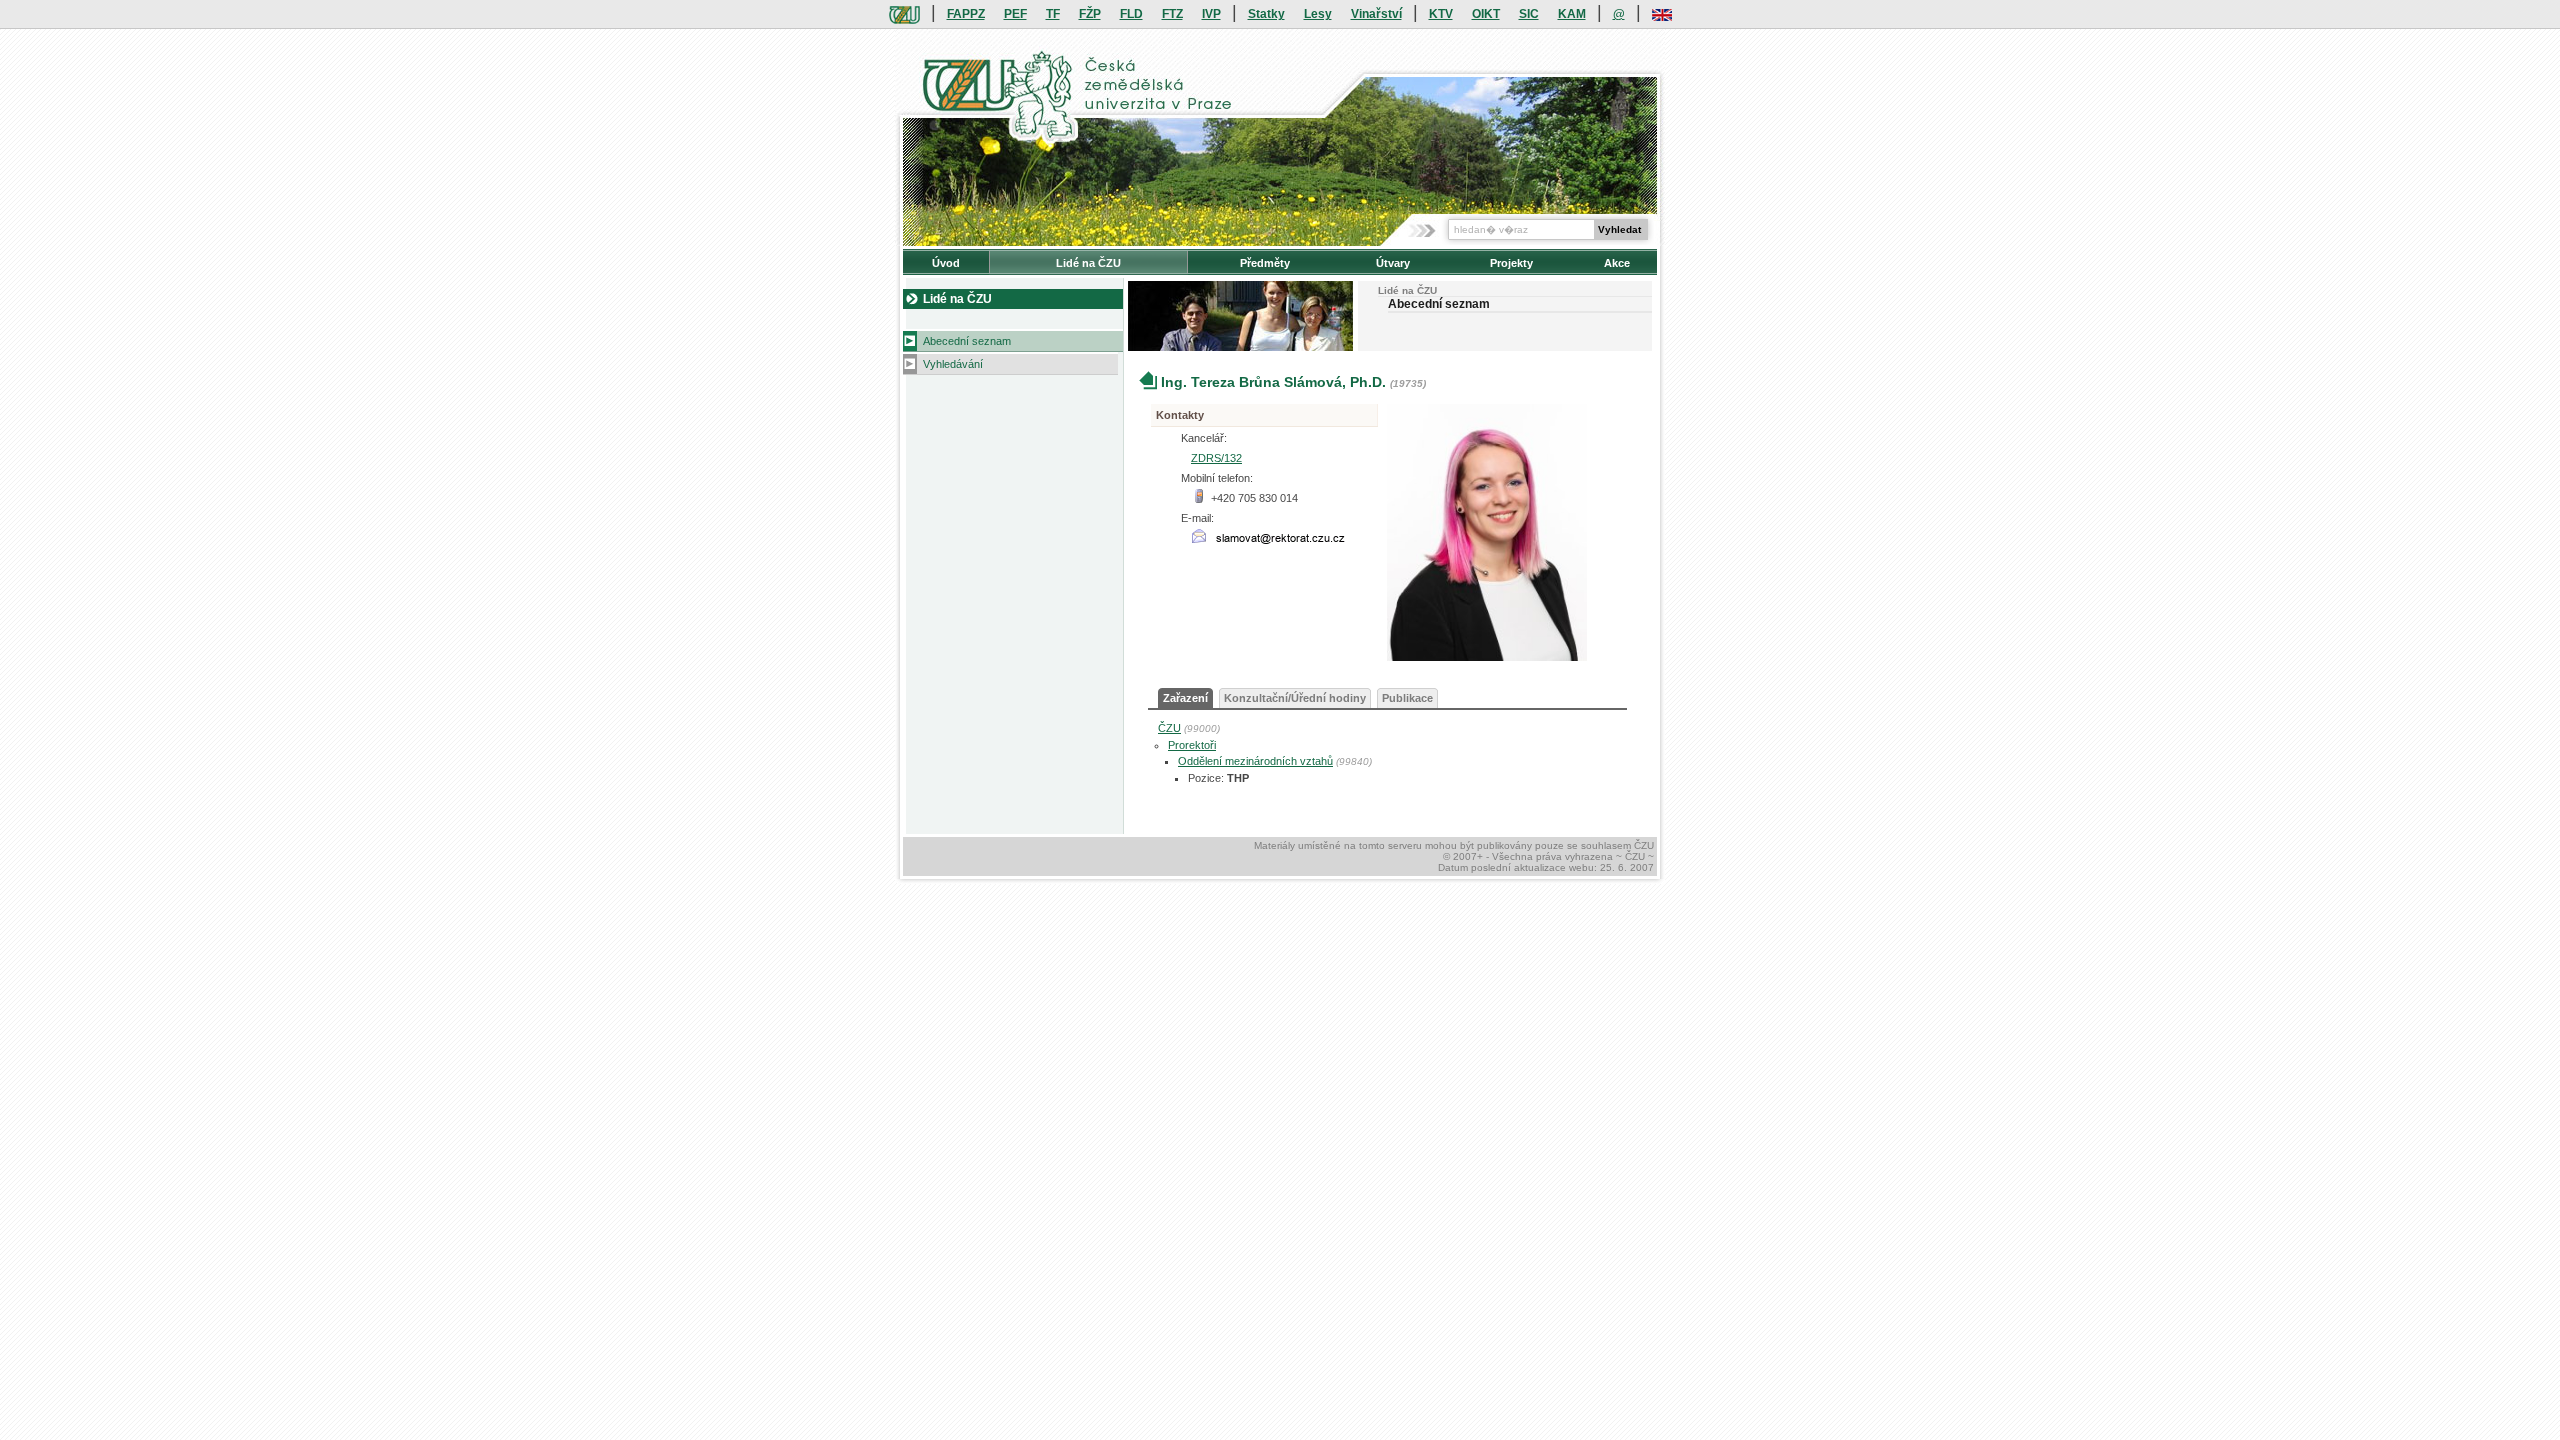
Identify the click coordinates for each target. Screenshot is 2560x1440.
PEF (1015, 14)
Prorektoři (1192, 745)
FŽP (1090, 14)
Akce (1617, 263)
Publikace (1407, 698)
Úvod (946, 263)
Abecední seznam (967, 341)
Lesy (1318, 14)
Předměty (1265, 263)
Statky (1266, 14)
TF (1053, 14)
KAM (1572, 14)
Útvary (1393, 263)
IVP (1211, 14)
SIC (1529, 14)
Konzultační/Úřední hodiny (1295, 698)
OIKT (1486, 14)
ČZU (1169, 728)
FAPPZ (966, 14)
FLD (1131, 14)
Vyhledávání (953, 364)
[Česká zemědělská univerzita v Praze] (904, 14)
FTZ (1172, 14)
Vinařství (1376, 14)
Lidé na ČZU (1088, 263)
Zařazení (1185, 698)
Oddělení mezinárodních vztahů (1255, 761)
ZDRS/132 (1216, 458)
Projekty (1511, 263)
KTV (1441, 14)
